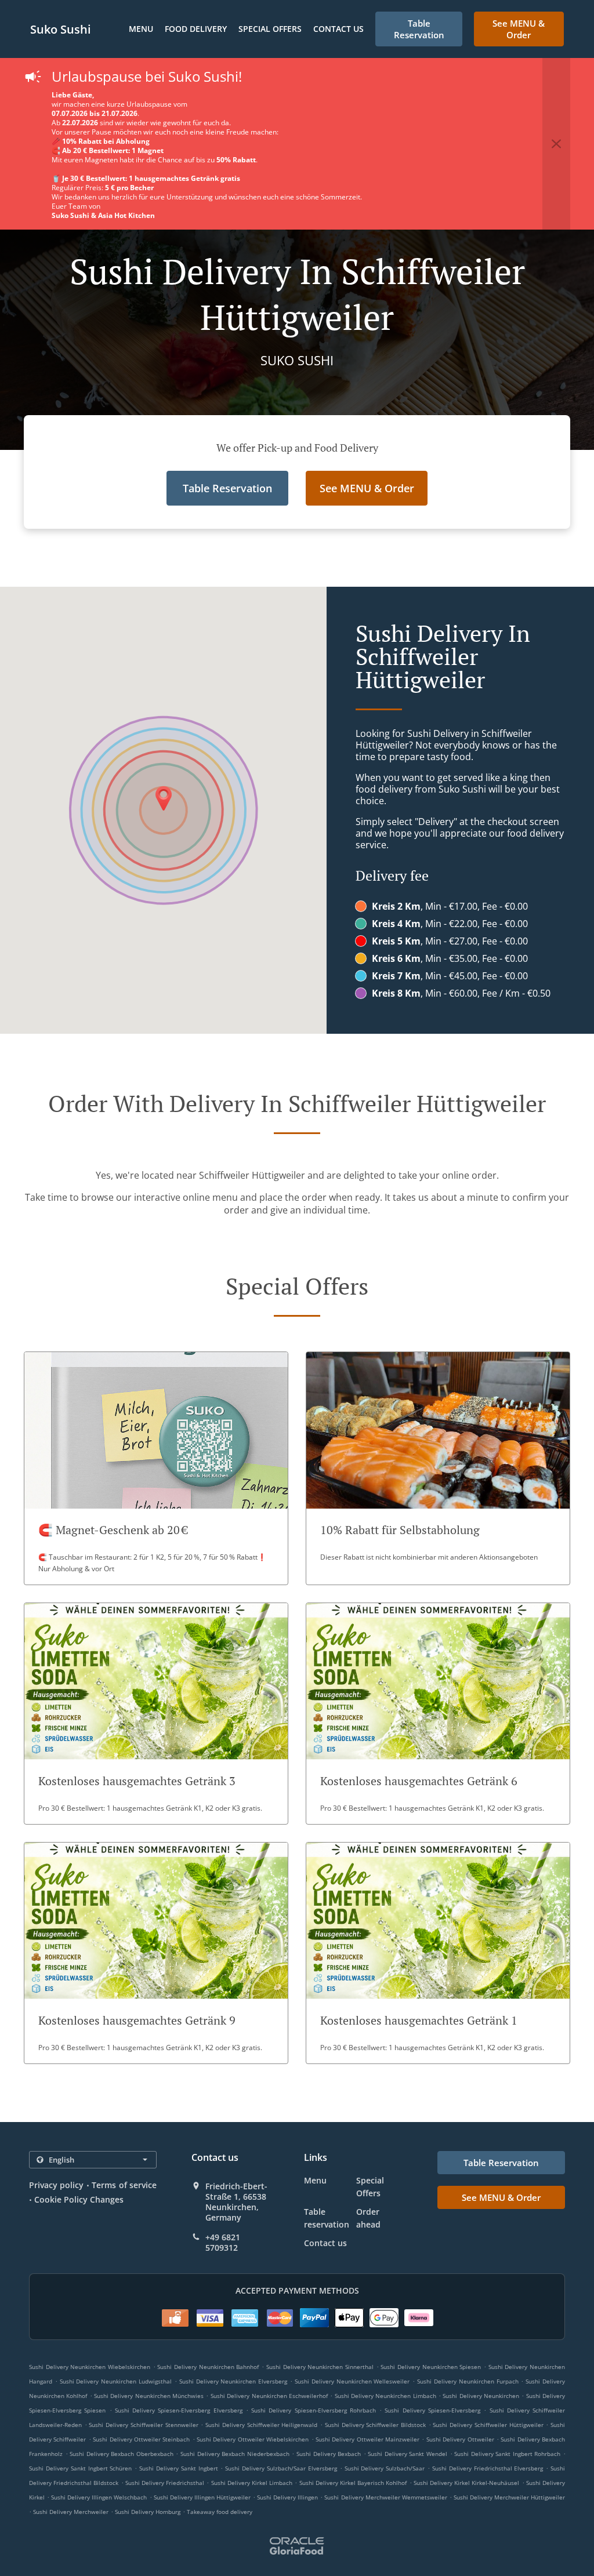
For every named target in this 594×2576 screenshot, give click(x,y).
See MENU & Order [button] (519, 29)
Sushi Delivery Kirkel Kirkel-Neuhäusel (467, 2483)
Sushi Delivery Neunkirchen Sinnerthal (320, 2367)
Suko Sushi (61, 29)
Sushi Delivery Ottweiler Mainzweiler (367, 2439)
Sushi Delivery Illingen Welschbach (99, 2497)
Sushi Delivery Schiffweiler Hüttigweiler (488, 2425)
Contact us (338, 29)
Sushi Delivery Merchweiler (71, 2512)
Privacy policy (56, 2185)
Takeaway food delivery (220, 2512)
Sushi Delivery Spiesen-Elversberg (432, 2410)
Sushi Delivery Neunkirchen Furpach (468, 2381)
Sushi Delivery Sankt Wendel (408, 2454)
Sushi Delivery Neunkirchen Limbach (385, 2396)
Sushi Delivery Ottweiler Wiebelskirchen (253, 2439)
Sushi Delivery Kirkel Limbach (252, 2483)
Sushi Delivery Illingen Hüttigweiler (202, 2497)
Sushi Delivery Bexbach (329, 2454)
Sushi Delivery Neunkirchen (481, 2396)
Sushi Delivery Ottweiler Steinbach (141, 2439)
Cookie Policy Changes (79, 2199)
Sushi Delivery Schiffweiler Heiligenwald (261, 2425)
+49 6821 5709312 (223, 2243)
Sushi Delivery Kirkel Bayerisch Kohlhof (353, 2483)
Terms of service (124, 2185)
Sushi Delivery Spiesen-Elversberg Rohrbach (314, 2410)
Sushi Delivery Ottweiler (460, 2439)
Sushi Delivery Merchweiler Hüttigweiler (509, 2497)
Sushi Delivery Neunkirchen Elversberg (233, 2381)
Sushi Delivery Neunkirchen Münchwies (149, 2396)
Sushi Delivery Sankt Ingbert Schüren (80, 2468)
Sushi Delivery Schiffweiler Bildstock (375, 2425)
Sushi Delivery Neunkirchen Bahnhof (208, 2367)
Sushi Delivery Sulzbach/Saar (385, 2468)
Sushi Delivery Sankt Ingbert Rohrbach (507, 2454)
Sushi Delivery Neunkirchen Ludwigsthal (116, 2381)
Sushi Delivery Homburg (148, 2512)
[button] (556, 144)
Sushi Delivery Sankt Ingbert (179, 2468)
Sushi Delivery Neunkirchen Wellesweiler (352, 2381)
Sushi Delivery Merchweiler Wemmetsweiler (385, 2497)
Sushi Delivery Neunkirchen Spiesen (431, 2367)
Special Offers (270, 29)
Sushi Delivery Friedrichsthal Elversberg (488, 2468)
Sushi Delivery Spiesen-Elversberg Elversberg (179, 2410)
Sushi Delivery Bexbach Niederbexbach (235, 2454)
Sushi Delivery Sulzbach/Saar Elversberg (281, 2468)
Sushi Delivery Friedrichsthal (165, 2483)
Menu (141, 29)
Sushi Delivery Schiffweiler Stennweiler (143, 2425)
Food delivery (196, 29)
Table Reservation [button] (419, 29)
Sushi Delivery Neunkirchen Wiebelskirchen (90, 2367)
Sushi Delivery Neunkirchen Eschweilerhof (269, 2396)
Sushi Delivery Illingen (287, 2497)
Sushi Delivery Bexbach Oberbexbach (122, 2454)
